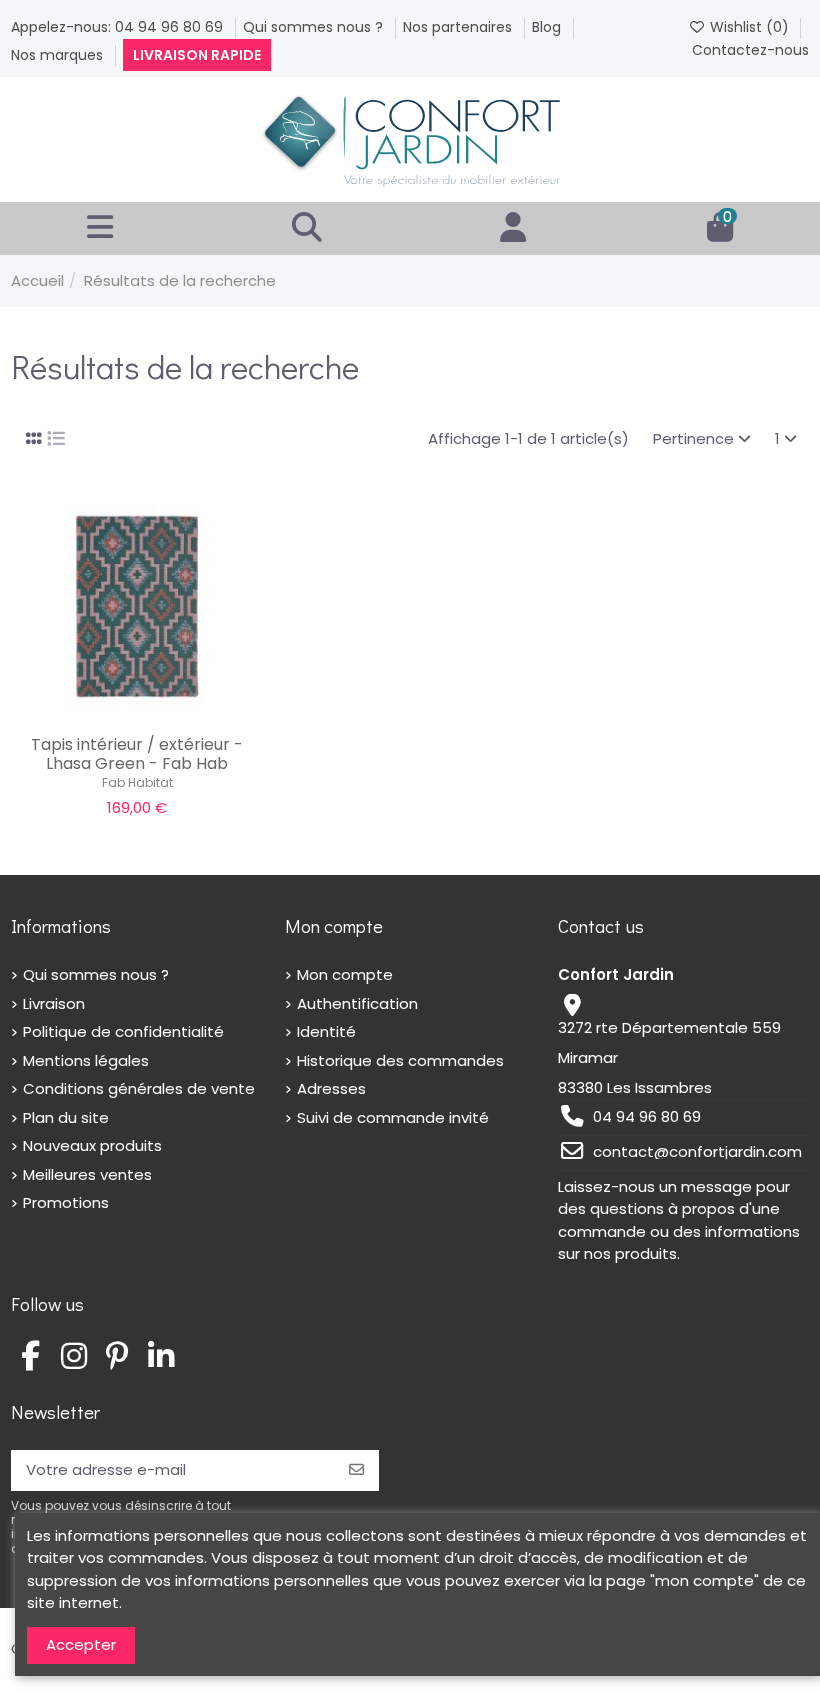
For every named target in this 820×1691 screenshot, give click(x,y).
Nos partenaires (459, 27)
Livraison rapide (197, 55)
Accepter (81, 1644)
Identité (326, 1031)
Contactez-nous (750, 50)
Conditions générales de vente (139, 1088)
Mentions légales (86, 1060)
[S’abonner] (356, 1470)
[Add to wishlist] (106, 715)
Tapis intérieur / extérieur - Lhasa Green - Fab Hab (137, 754)
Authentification (357, 1003)
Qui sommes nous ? (315, 27)
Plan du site (66, 1117)
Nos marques (59, 55)
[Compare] (136, 715)
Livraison (54, 1003)
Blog (548, 27)
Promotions (66, 1202)
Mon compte (345, 974)
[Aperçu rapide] (167, 715)
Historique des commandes (400, 1060)
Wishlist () (749, 27)
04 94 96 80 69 (647, 1116)
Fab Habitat (137, 782)
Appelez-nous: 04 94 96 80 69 (119, 27)
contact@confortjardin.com (697, 1151)
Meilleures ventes (87, 1174)
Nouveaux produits (92, 1145)
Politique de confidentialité (123, 1031)
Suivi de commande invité (393, 1117)
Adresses (331, 1088)
